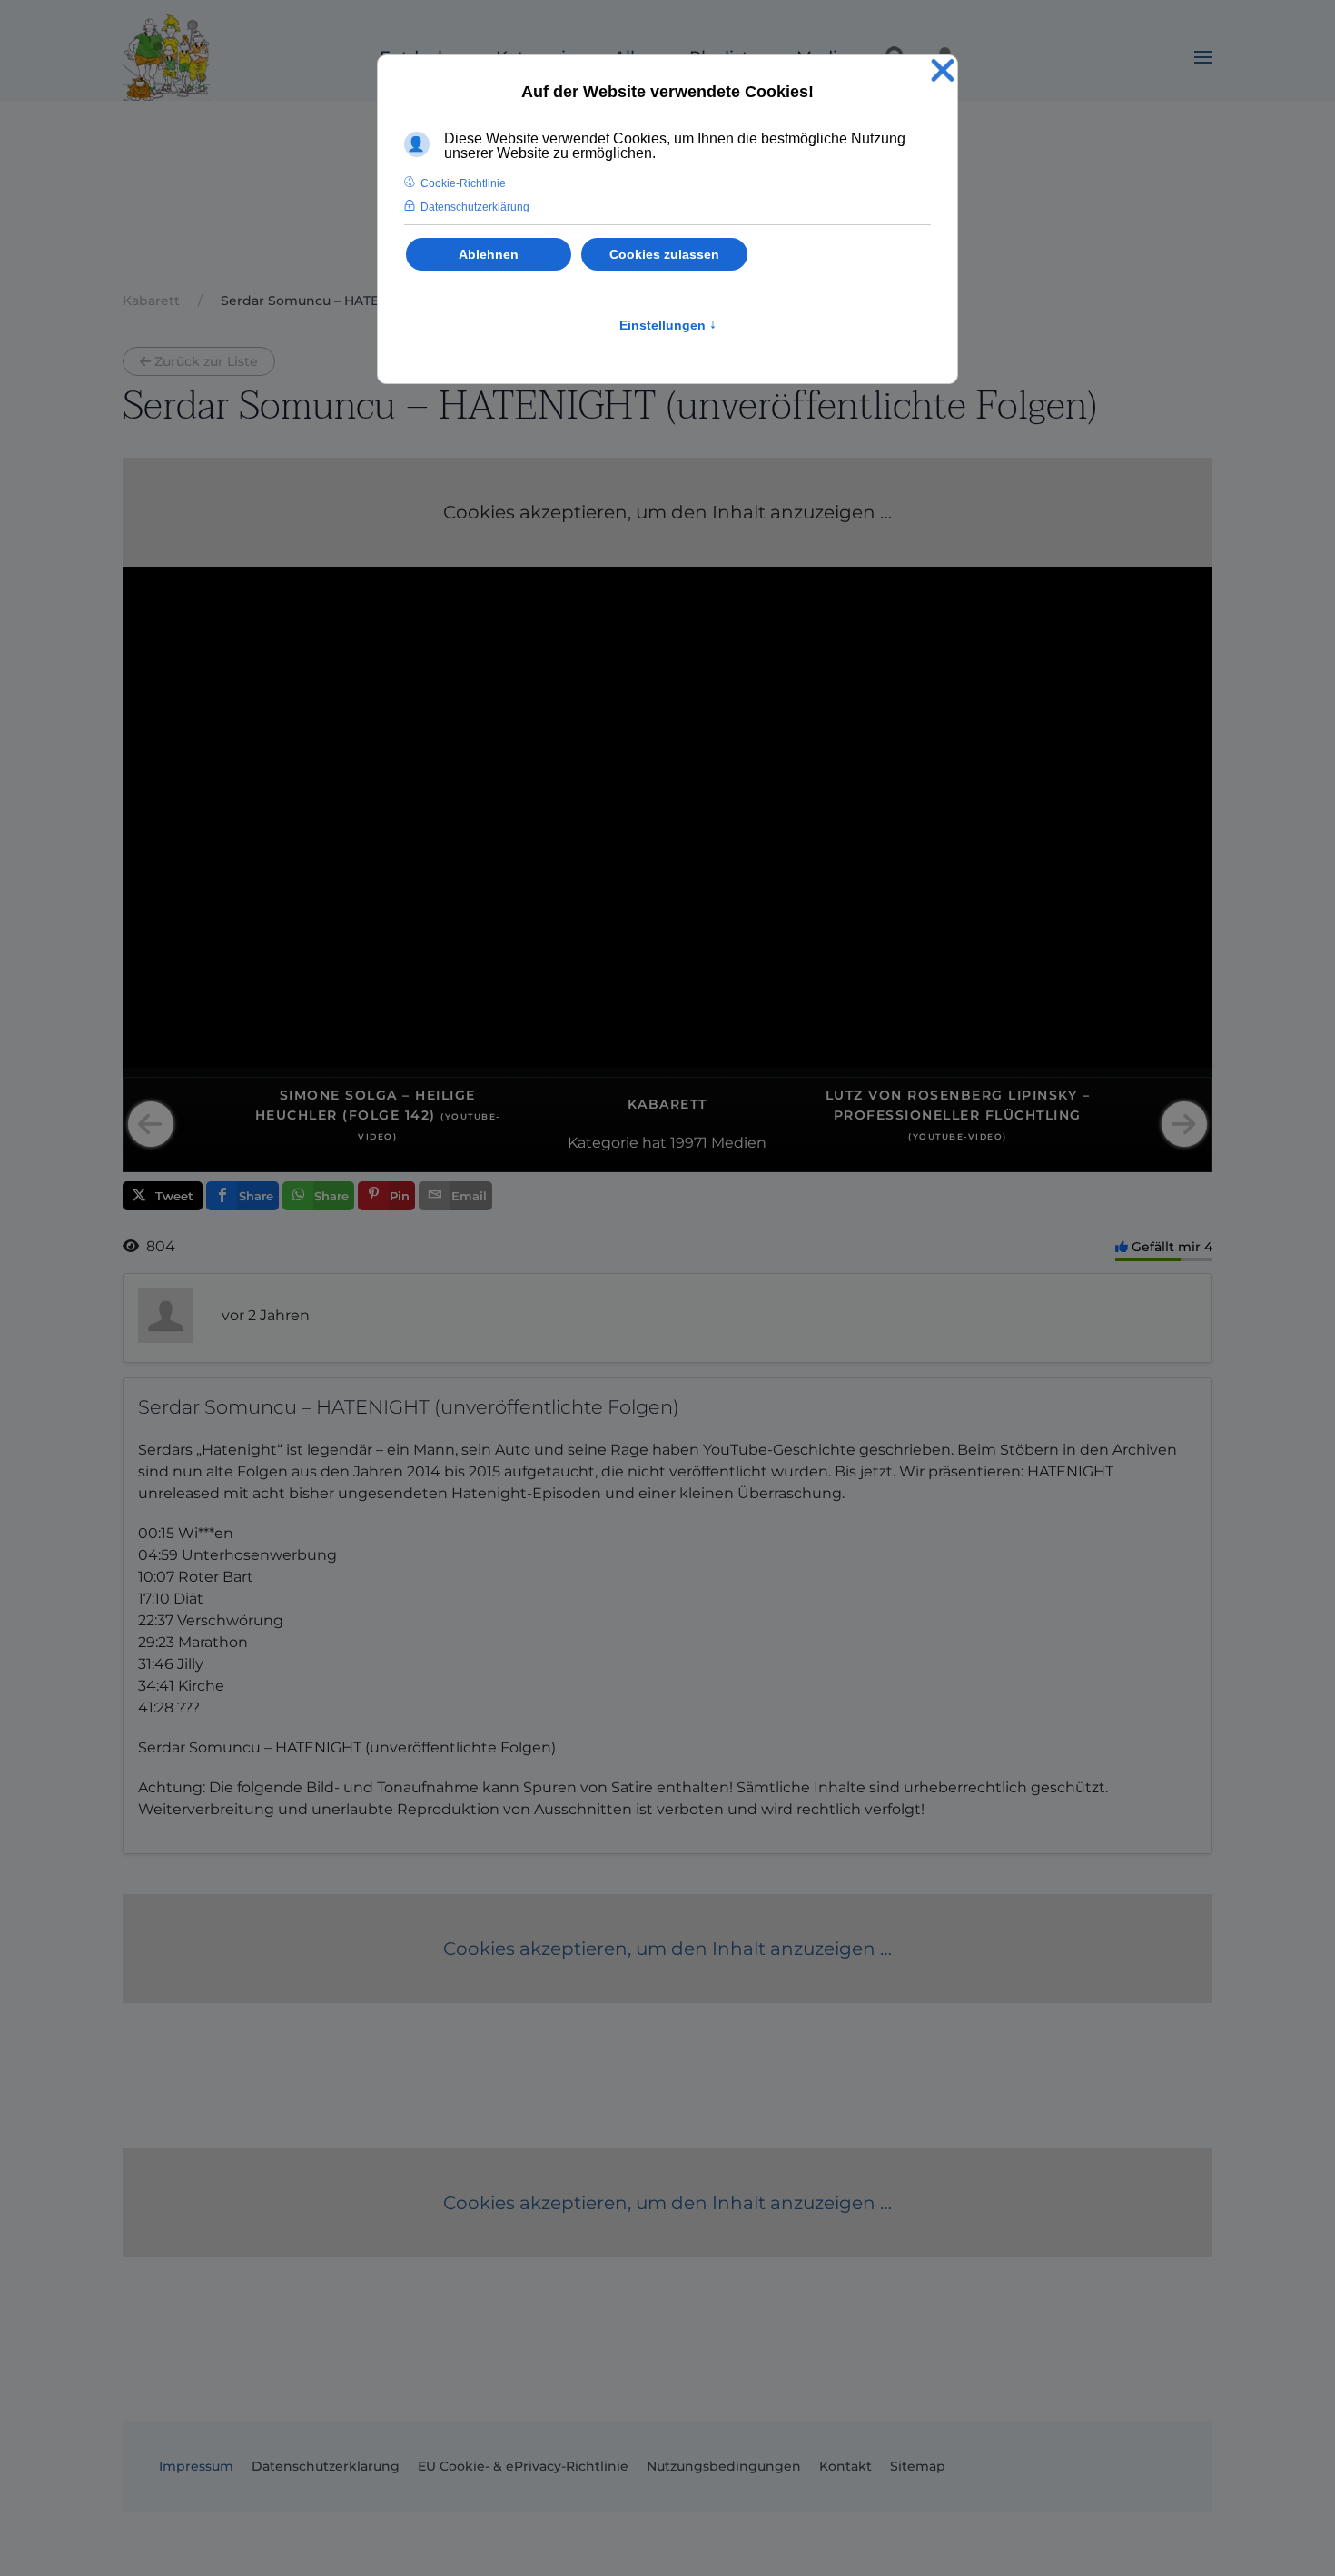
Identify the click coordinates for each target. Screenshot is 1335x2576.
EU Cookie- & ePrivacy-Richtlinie (523, 2466)
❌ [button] (943, 71)
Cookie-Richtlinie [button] (463, 183)
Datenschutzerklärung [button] (475, 207)
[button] (1203, 57)
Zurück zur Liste (206, 361)
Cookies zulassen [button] (664, 254)
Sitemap (918, 2466)
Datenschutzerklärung (326, 2466)
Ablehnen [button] (489, 254)
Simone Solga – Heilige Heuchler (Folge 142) (378, 1115)
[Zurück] (151, 1124)
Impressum (196, 2466)
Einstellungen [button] (668, 325)
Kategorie (603, 1143)
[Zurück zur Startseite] (166, 57)
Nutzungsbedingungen (724, 2466)
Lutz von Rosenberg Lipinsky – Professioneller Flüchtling (958, 1115)
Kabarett (667, 1104)
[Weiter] (1184, 1124)
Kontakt (845, 2466)
